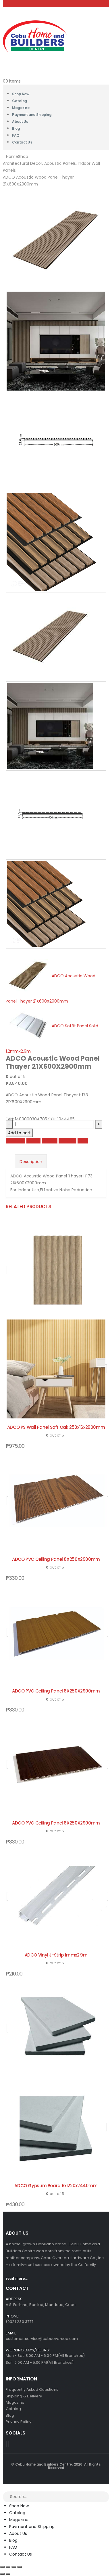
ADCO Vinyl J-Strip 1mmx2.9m (56, 1955)
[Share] (14, 2567)
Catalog (17, 2513)
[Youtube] (8, 2444)
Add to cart (19, 1133)
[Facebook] (7, 2444)
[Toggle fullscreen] (8, 2567)
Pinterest (67, 1141)
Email (83, 1141)
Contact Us (22, 142)
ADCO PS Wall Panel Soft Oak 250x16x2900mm (56, 1427)
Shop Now (19, 2506)
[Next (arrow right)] (8, 2574)
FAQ (13, 2547)
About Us (20, 122)
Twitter (33, 1141)
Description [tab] (31, 1162)
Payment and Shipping (32, 115)
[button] (3, 2488)
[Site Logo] (35, 36)
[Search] (105, 2497)
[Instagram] (10, 2444)
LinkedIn (50, 1141)
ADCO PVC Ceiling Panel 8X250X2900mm (56, 1559)
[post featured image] (57, 1501)
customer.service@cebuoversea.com (42, 2339)
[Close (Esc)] (20, 2567)
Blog (13, 2540)
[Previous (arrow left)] (2, 2574)
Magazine (19, 2520)
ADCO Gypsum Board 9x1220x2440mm (56, 2186)
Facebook (16, 1141)
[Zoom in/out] (2, 2567)
